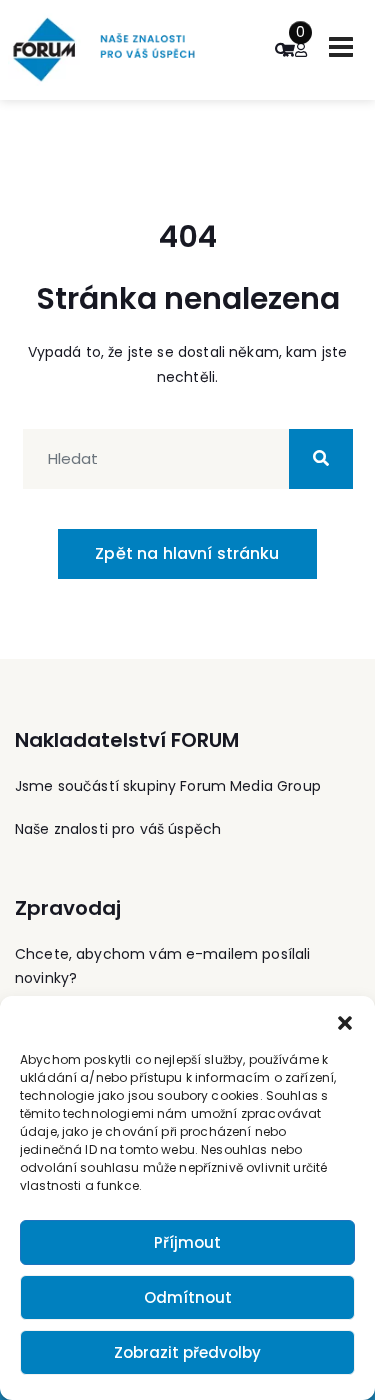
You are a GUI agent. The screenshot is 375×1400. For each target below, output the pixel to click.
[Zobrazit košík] (287, 50)
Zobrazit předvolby (187, 1352)
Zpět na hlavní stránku (187, 553)
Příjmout (187, 1242)
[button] (345, 1021)
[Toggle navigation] (341, 47)
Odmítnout (188, 1297)
